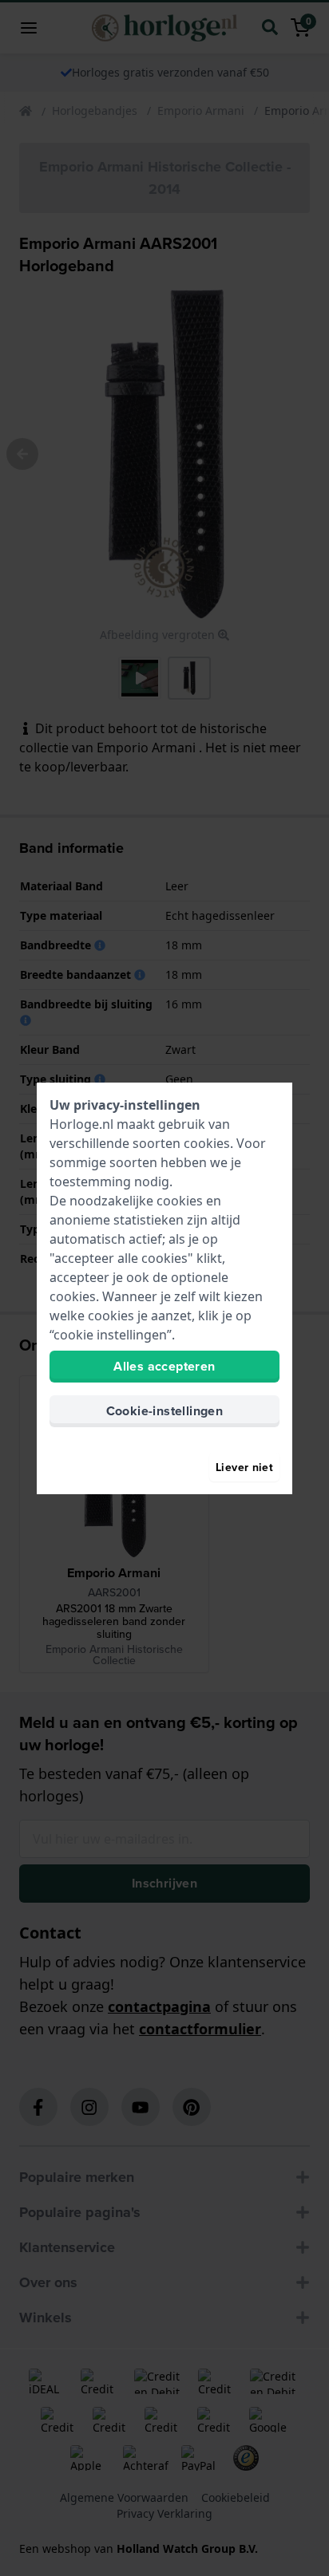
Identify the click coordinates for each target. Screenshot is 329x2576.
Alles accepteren (164, 1366)
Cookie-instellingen (165, 1411)
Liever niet (244, 1467)
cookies (207, 1143)
